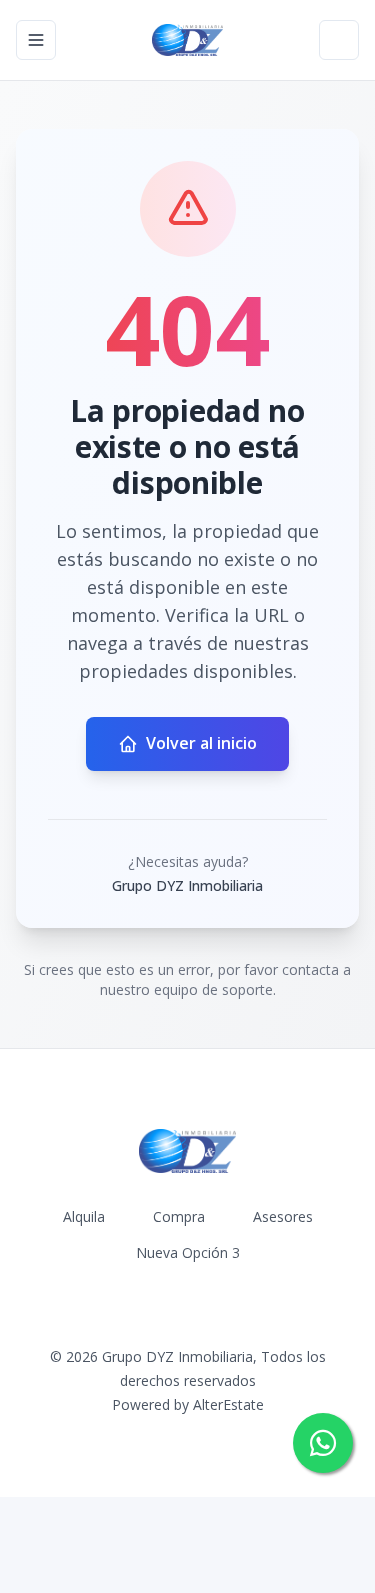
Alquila (84, 1216)
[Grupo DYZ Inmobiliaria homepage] (187, 40)
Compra (179, 1216)
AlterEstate (228, 1404)
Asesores (283, 1216)
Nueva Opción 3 (188, 1252)
